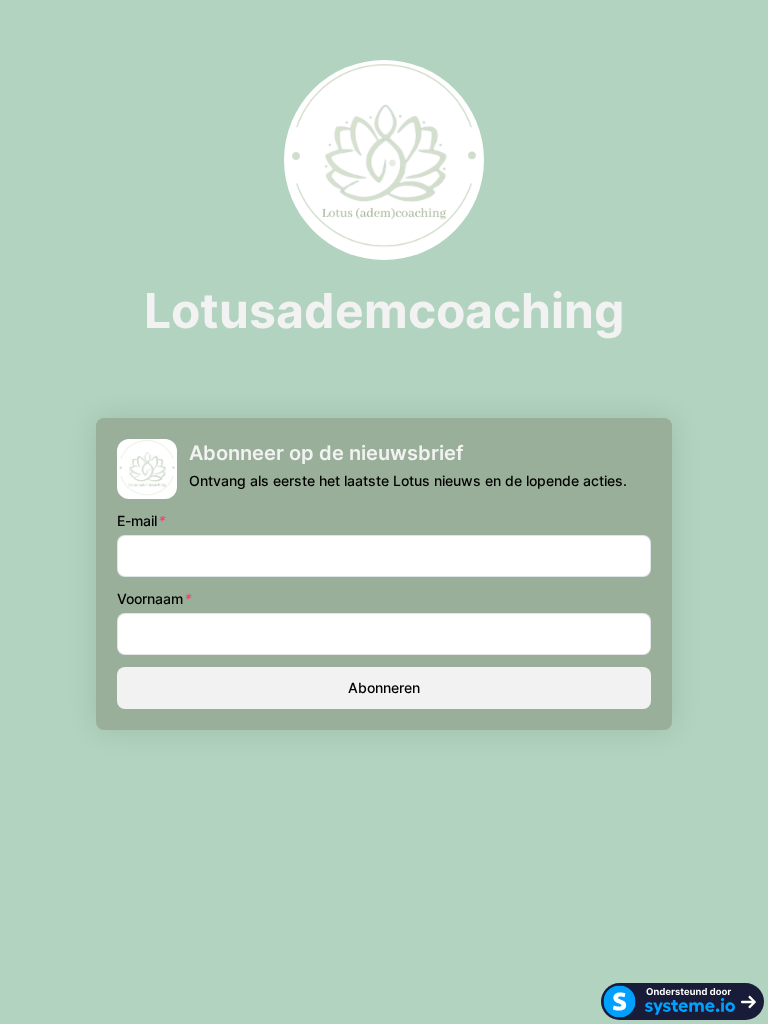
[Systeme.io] (682, 1001)
